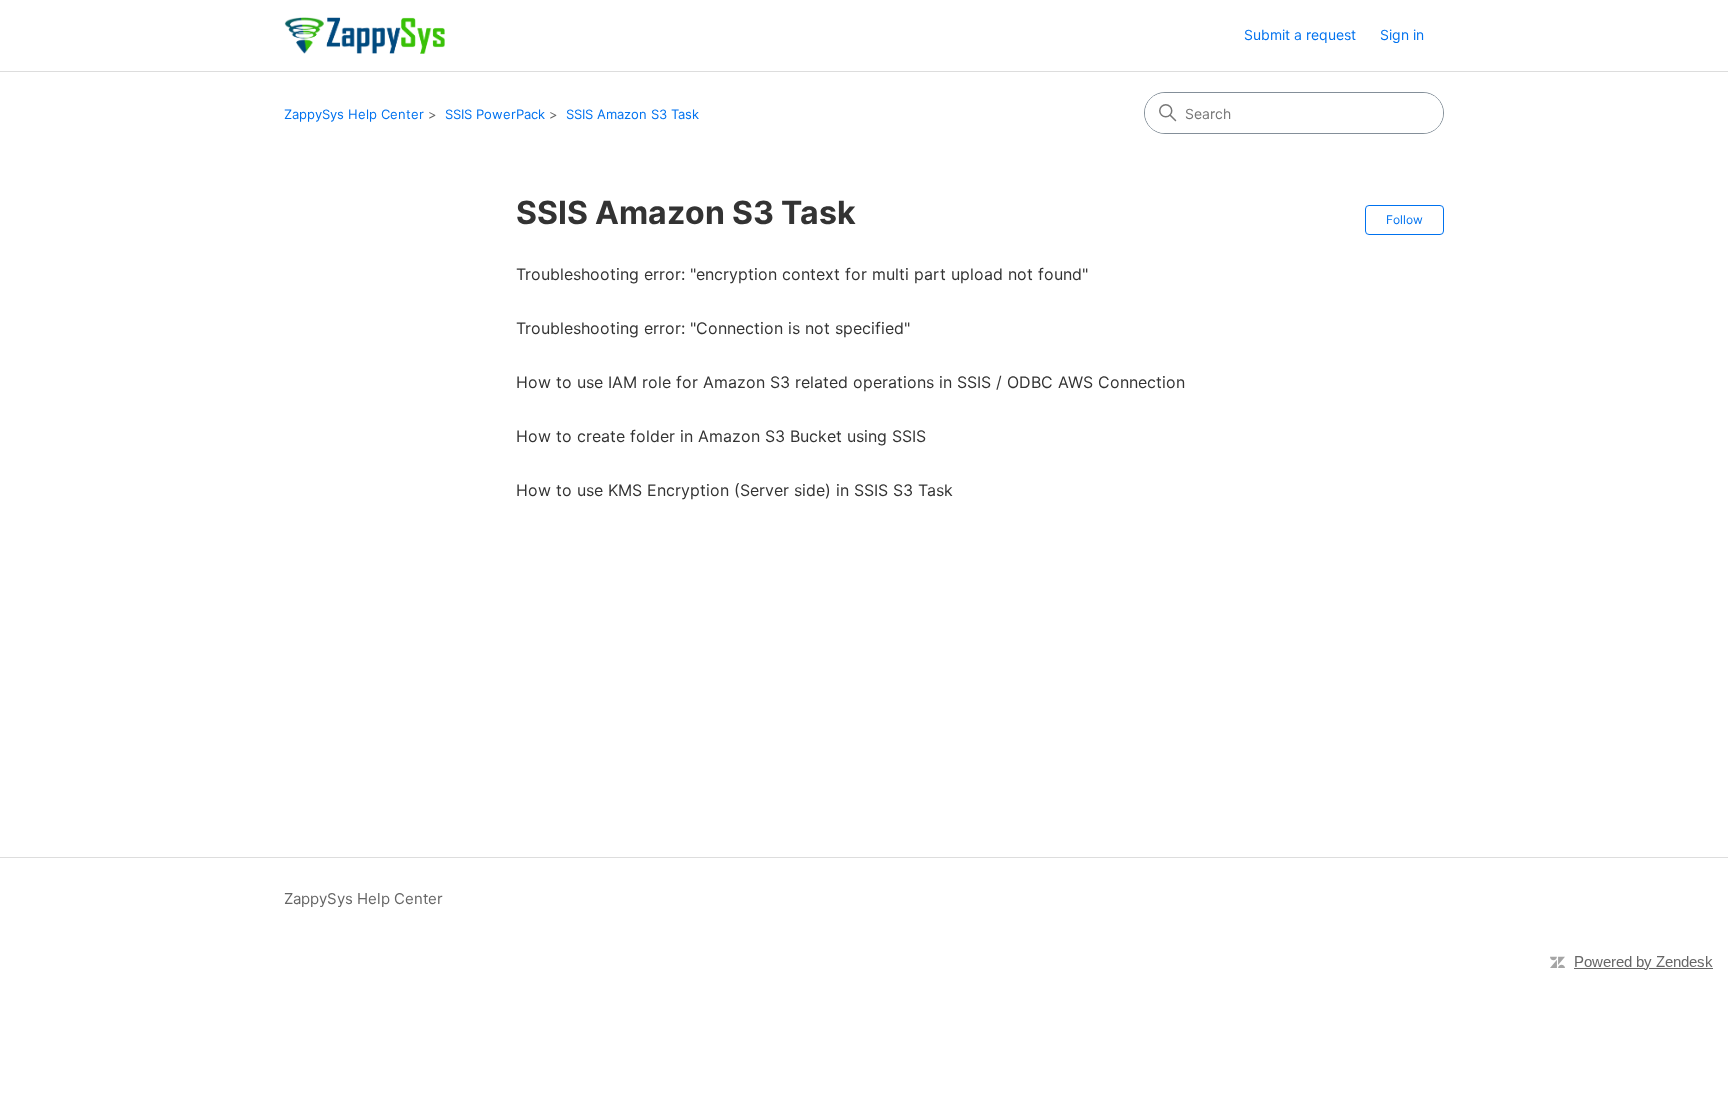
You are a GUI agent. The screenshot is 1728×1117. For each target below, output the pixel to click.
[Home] (364, 35)
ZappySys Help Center (354, 114)
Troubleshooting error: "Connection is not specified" (713, 328)
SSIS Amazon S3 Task (632, 114)
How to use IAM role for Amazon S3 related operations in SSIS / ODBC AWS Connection (850, 382)
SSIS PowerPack (495, 114)
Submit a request (1300, 34)
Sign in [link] (1402, 34)
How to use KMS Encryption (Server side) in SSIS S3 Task (734, 490)
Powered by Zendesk (1643, 961)
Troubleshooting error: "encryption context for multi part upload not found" (802, 274)
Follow (1404, 219)
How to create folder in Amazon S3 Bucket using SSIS (721, 436)
